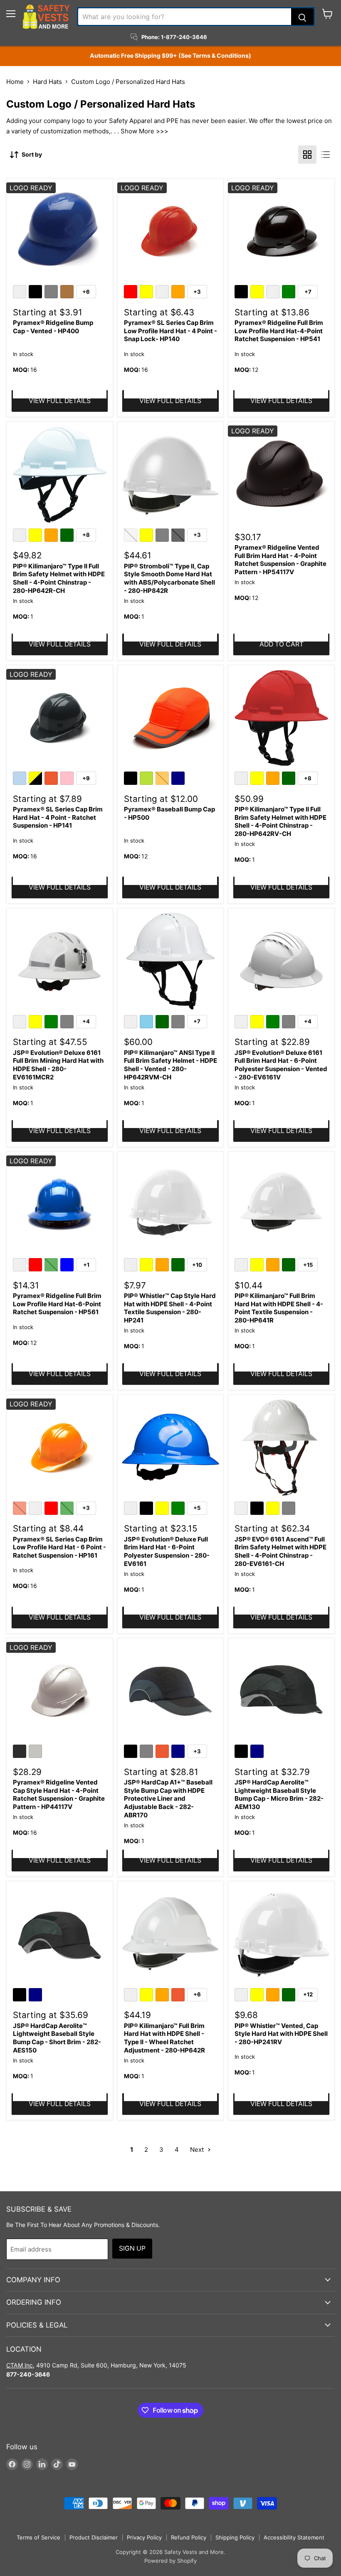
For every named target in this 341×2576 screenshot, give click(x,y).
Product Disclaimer (94, 2537)
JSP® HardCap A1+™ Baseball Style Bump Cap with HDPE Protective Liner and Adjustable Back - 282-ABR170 (168, 1799)
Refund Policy (189, 2537)
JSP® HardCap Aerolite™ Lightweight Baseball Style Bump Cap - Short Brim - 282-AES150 (57, 2038)
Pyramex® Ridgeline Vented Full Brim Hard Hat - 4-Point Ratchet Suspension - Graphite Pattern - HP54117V (280, 560)
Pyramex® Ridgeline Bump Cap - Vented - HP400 (53, 327)
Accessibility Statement (294, 2537)
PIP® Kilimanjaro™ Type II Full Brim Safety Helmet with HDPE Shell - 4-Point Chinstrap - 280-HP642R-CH (59, 578)
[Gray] (52, 293)
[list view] (326, 155)
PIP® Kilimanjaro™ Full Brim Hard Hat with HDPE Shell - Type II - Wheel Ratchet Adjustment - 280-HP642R (164, 2038)
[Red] (132, 293)
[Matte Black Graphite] (21, 1753)
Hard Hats (47, 82)
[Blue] (68, 1266)
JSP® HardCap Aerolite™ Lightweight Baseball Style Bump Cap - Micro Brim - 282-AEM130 (279, 1794)
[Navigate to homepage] (46, 17)
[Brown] (68, 293)
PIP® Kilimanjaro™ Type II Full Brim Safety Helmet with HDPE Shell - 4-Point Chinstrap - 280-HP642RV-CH (280, 821)
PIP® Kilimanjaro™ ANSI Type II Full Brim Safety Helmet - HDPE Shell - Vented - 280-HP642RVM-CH (170, 1065)
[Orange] (179, 293)
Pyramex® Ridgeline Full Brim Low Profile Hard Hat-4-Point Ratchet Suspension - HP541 (279, 331)
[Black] (37, 293)
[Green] (290, 293)
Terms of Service (38, 2537)
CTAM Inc (20, 2365)
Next (198, 2150)
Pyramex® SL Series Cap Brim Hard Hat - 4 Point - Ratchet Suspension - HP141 (58, 817)
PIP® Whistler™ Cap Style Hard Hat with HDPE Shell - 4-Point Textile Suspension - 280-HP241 (170, 1308)
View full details (60, 401)
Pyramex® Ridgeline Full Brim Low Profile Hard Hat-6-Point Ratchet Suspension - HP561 (57, 1304)
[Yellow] (148, 293)
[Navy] (179, 779)
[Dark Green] (68, 536)
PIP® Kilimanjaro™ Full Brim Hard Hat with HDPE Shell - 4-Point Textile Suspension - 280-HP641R (279, 1308)
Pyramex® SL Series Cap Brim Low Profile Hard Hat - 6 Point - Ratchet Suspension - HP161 (59, 1547)
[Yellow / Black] (37, 779)
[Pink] (68, 779)
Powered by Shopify (170, 2561)
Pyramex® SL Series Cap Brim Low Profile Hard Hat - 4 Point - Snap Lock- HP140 (170, 331)
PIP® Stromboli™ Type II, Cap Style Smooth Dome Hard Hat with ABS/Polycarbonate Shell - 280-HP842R (169, 578)
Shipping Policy (235, 2537)
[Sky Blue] (148, 1023)
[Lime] (148, 779)
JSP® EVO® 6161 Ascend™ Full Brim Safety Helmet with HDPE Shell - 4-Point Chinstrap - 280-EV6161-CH (280, 1551)
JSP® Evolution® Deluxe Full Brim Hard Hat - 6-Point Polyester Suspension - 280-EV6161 (167, 1551)
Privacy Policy (144, 2537)
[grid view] (307, 155)
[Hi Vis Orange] (52, 779)
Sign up (132, 2248)
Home (15, 82)
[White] (21, 293)
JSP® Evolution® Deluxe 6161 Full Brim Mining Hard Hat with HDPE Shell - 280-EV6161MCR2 (58, 1065)
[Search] (302, 17)
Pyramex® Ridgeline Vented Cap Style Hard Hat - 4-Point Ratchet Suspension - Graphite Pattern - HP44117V (59, 1794)
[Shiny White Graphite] (37, 1753)
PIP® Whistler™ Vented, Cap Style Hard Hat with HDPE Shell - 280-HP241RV (281, 2034)
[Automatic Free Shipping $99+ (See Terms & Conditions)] (170, 56)
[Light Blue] (21, 779)
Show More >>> (145, 131)
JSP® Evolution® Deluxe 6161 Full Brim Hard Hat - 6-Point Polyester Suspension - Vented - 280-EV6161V (281, 1065)
